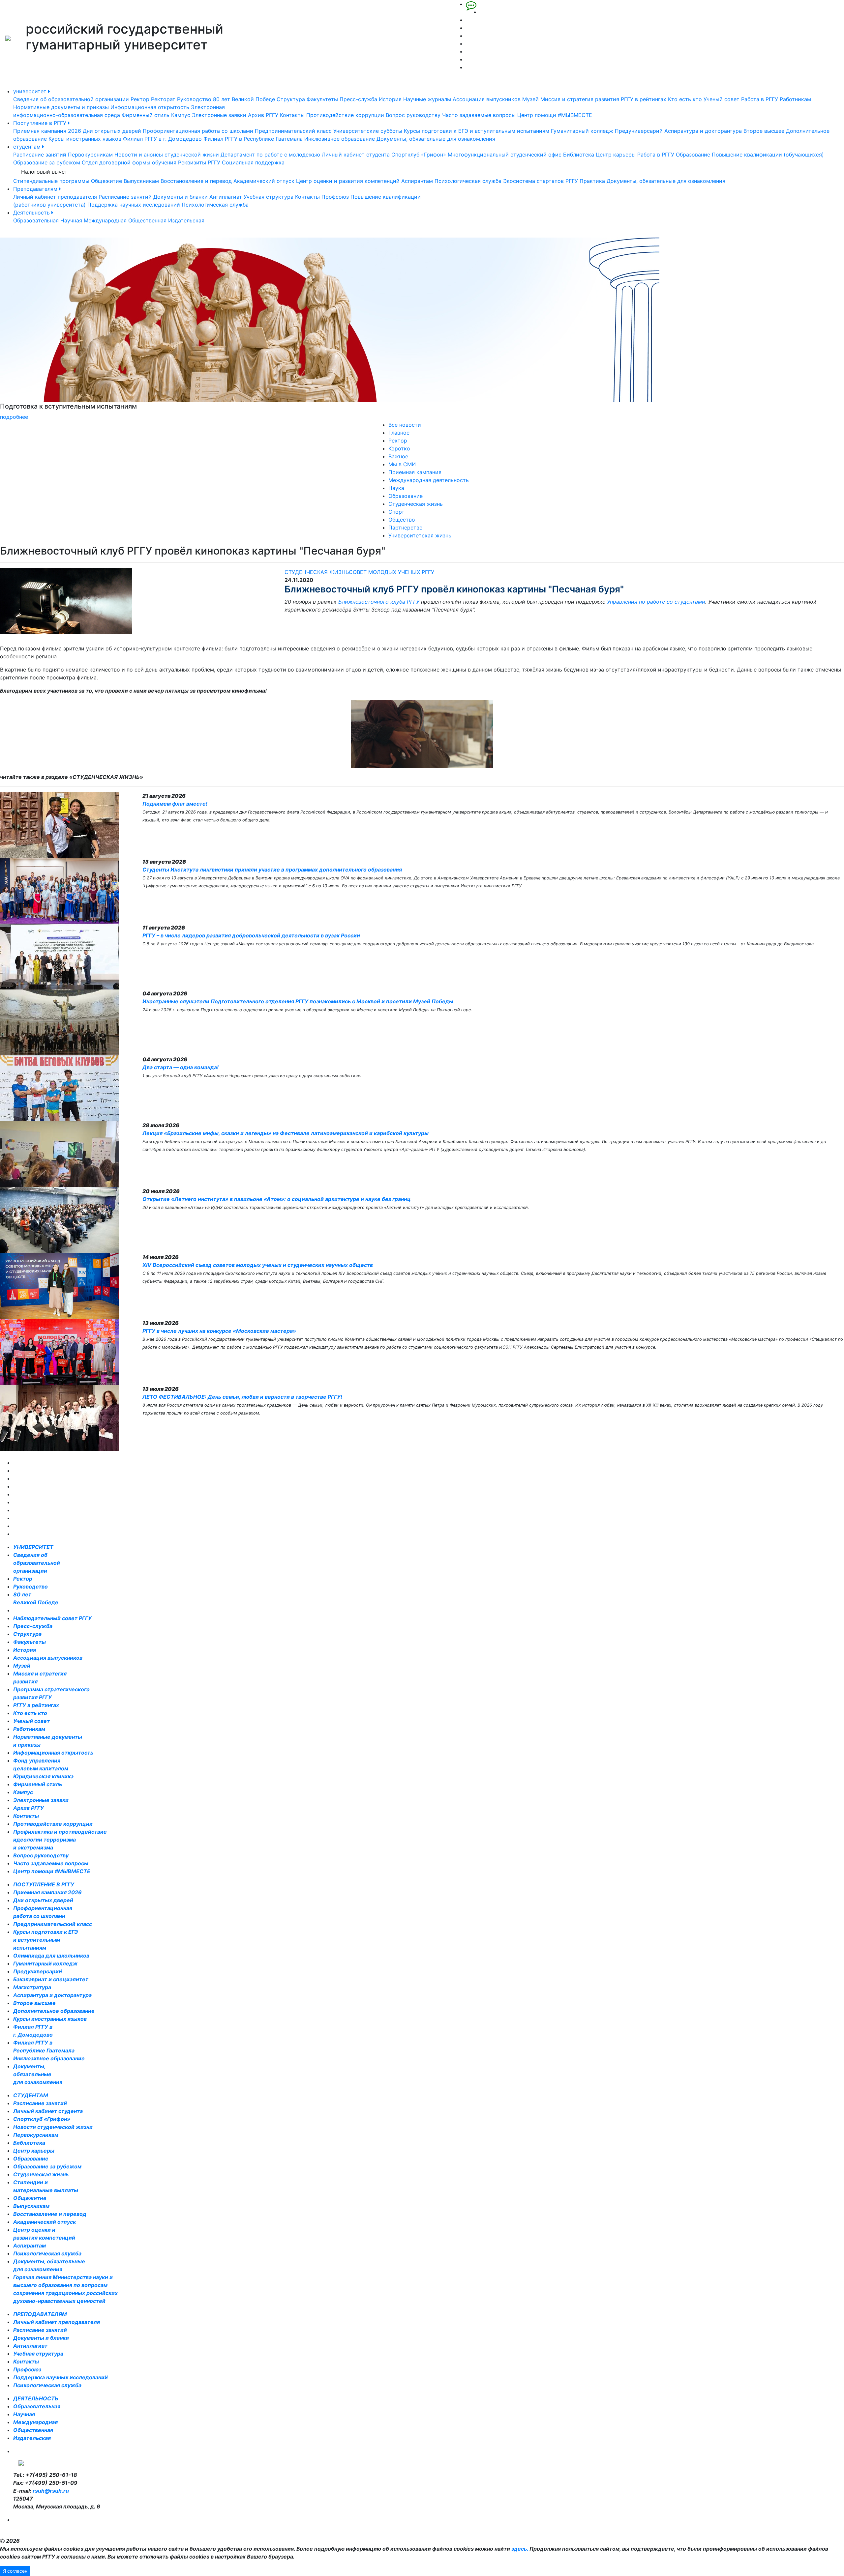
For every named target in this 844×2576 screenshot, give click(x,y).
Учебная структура (269, 197)
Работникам (795, 99)
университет (31, 91)
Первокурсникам (90, 155)
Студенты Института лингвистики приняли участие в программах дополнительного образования (272, 870)
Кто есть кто (685, 99)
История (390, 99)
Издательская (186, 220)
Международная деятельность (429, 480)
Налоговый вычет (44, 172)
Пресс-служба (358, 99)
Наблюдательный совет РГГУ (52, 1618)
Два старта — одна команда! (181, 1067)
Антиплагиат (226, 197)
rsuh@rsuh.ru (51, 2491)
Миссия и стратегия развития (580, 99)
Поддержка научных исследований (134, 205)
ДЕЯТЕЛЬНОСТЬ (36, 2398)
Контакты (292, 115)
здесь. (520, 2549)
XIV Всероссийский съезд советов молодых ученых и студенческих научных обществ (258, 1265)
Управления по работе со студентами (656, 602)
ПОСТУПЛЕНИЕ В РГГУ (44, 1884)
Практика (592, 181)
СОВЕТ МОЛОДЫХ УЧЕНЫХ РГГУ (392, 572)
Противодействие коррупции (345, 115)
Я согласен (15, 2571)
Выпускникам (141, 181)
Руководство (194, 99)
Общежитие (106, 181)
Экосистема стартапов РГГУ (541, 181)
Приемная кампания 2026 (47, 131)
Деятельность (32, 213)
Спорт (396, 512)
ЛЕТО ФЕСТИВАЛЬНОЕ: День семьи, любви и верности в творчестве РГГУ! (242, 1397)
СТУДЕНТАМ (31, 2095)
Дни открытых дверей (112, 131)
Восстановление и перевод (196, 181)
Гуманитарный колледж (582, 131)
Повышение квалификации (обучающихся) (768, 155)
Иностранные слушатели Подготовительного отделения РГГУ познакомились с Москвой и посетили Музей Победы (298, 1001)
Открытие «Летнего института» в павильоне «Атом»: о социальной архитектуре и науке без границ (277, 1199)
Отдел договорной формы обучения (129, 162)
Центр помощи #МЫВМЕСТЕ (555, 115)
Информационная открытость (150, 107)
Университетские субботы (368, 131)
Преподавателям (36, 189)
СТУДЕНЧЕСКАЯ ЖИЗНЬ (317, 572)
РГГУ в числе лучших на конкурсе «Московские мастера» (219, 1331)
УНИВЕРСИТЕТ (33, 1547)
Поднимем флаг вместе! (175, 804)
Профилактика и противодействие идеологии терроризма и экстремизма (60, 1840)
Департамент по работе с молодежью (270, 155)
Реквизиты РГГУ (199, 162)
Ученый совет (722, 99)
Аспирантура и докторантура (703, 131)
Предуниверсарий (639, 131)
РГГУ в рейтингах (644, 99)
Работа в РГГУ (760, 99)
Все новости (405, 425)
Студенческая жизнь (416, 504)
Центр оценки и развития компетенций (348, 181)
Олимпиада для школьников (51, 1956)
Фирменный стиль (146, 115)
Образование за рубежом (47, 162)
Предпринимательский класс (293, 131)
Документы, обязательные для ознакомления (436, 139)
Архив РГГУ (263, 115)
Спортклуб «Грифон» (419, 155)
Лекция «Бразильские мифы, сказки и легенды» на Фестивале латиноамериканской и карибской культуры (286, 1133)
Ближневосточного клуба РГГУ (379, 602)
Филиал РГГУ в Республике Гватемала (253, 139)
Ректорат (163, 99)
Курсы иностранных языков (85, 139)
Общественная (147, 220)
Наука (396, 488)
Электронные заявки (219, 115)
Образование (693, 155)
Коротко (399, 448)
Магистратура (32, 1987)
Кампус (181, 115)
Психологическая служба (468, 181)
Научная (71, 220)
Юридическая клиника (43, 1776)
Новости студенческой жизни (53, 2127)
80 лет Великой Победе (244, 99)
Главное (399, 433)
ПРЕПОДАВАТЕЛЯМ (40, 2314)
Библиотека (579, 155)
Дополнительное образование (54, 2011)
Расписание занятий (40, 155)
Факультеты (322, 99)
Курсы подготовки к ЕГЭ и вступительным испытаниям (477, 131)
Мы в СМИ (402, 464)
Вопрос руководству (413, 115)
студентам (28, 147)
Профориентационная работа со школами (198, 131)
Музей (530, 99)
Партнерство (406, 528)
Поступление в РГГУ (41, 123)
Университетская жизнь (420, 535)
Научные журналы (427, 99)
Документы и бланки (181, 197)
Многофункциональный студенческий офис (505, 155)
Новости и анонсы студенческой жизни (167, 155)
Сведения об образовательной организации (71, 99)
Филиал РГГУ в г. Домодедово (162, 139)
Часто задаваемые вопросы (479, 115)
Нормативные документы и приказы (61, 107)
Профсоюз (335, 197)
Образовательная (36, 220)
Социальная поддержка (253, 162)
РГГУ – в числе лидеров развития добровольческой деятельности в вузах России (251, 935)
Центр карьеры (616, 155)
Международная (105, 220)
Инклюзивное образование (340, 139)
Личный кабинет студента (356, 155)
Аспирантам (417, 181)
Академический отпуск (264, 181)
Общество (402, 520)
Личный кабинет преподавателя (55, 197)
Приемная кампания (415, 472)
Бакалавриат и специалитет (51, 1979)
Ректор (140, 99)
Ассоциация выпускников (487, 99)
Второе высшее (764, 131)
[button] (63, 329)
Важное (398, 456)
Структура (291, 99)
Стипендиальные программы (51, 181)
